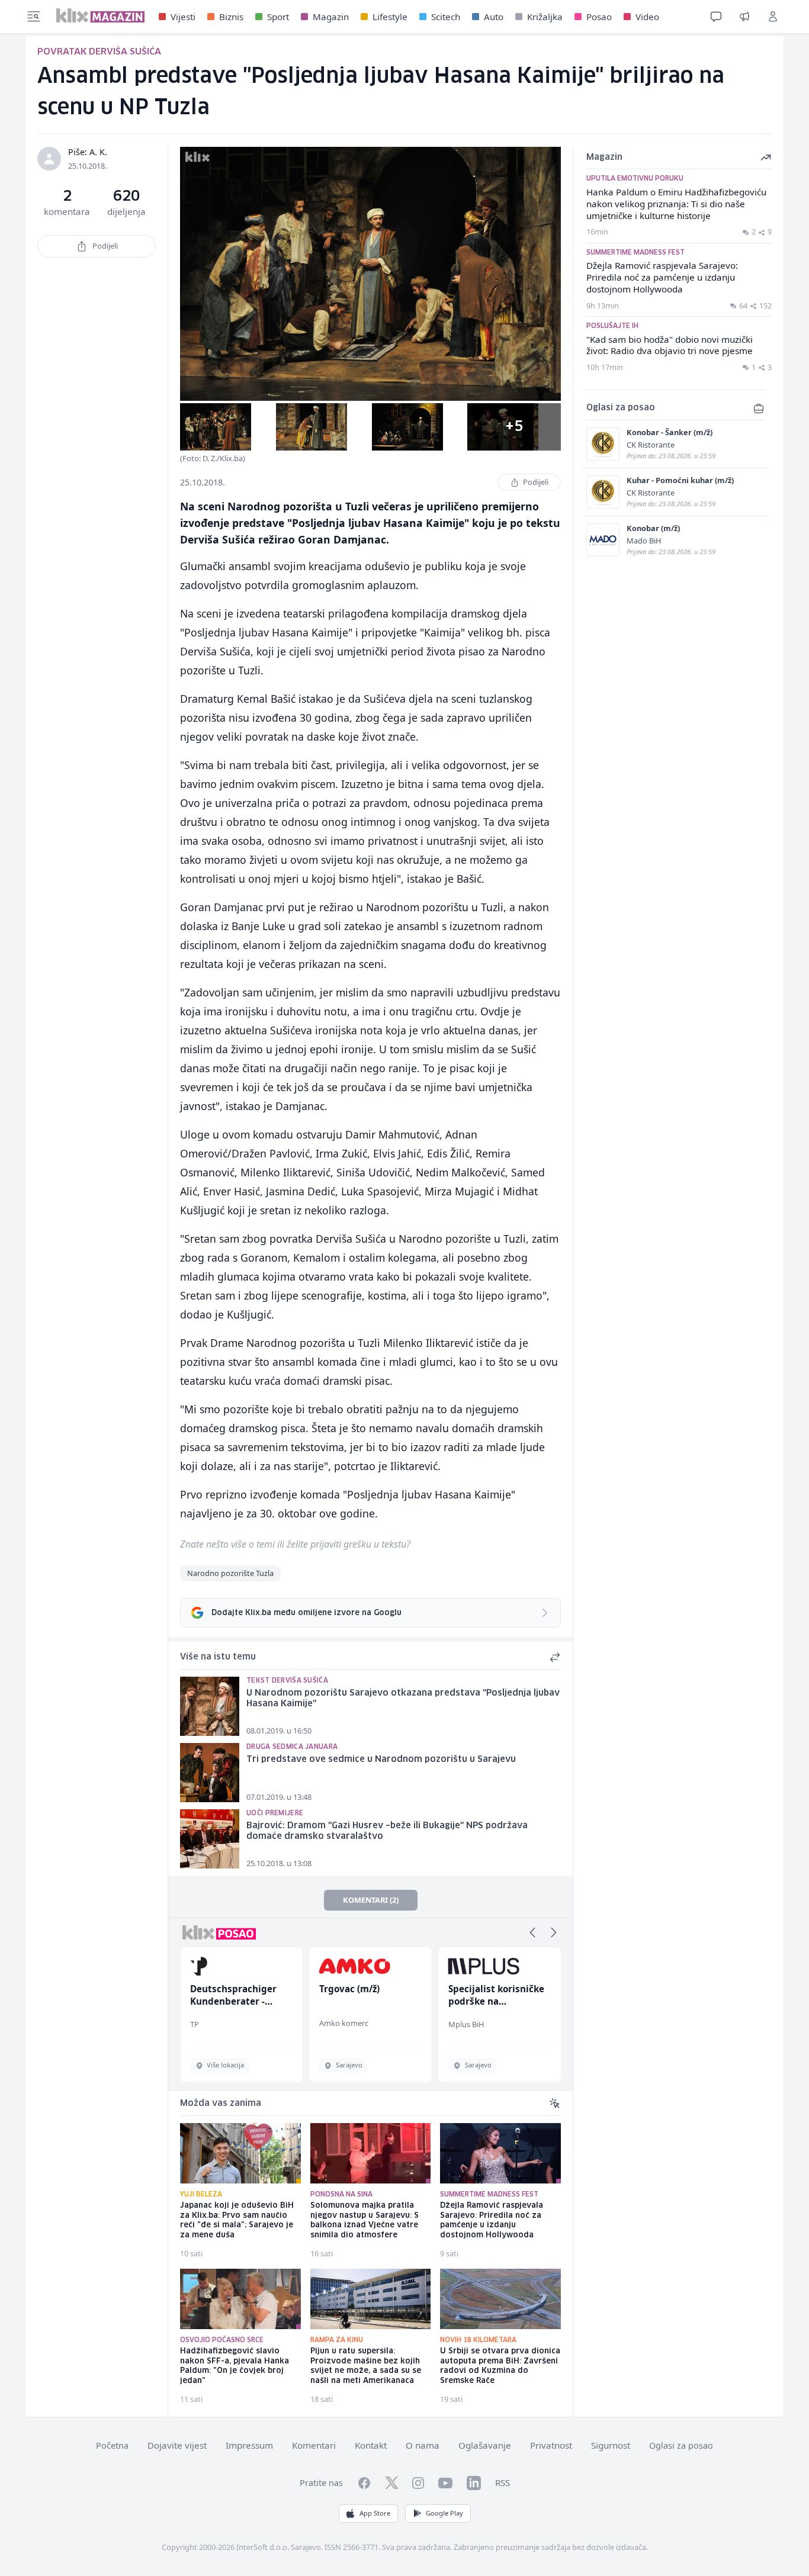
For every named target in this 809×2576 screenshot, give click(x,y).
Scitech (446, 17)
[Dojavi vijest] (744, 17)
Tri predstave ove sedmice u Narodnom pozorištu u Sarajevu (381, 1760)
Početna (112, 2445)
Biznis (231, 17)
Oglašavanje (485, 2445)
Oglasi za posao (681, 2445)
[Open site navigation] (34, 17)
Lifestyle (390, 17)
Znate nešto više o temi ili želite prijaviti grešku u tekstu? (295, 1544)
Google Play (444, 2513)
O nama (423, 2445)
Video (647, 17)
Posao (599, 17)
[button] (532, 1932)
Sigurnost (611, 2445)
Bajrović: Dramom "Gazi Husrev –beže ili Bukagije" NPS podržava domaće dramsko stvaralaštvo (387, 1831)
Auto (494, 17)
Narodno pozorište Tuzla (230, 1573)
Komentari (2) (371, 1900)
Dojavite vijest (177, 2445)
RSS (503, 2482)
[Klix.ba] (100, 15)
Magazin (331, 17)
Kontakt (371, 2445)
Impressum (249, 2445)
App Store (375, 2513)
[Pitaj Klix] (716, 17)
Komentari (314, 2445)
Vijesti (183, 17)
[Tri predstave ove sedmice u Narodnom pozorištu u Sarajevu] (210, 1773)
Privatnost (551, 2445)
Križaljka (545, 17)
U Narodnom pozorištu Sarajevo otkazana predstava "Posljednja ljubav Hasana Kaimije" (403, 1699)
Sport (278, 17)
